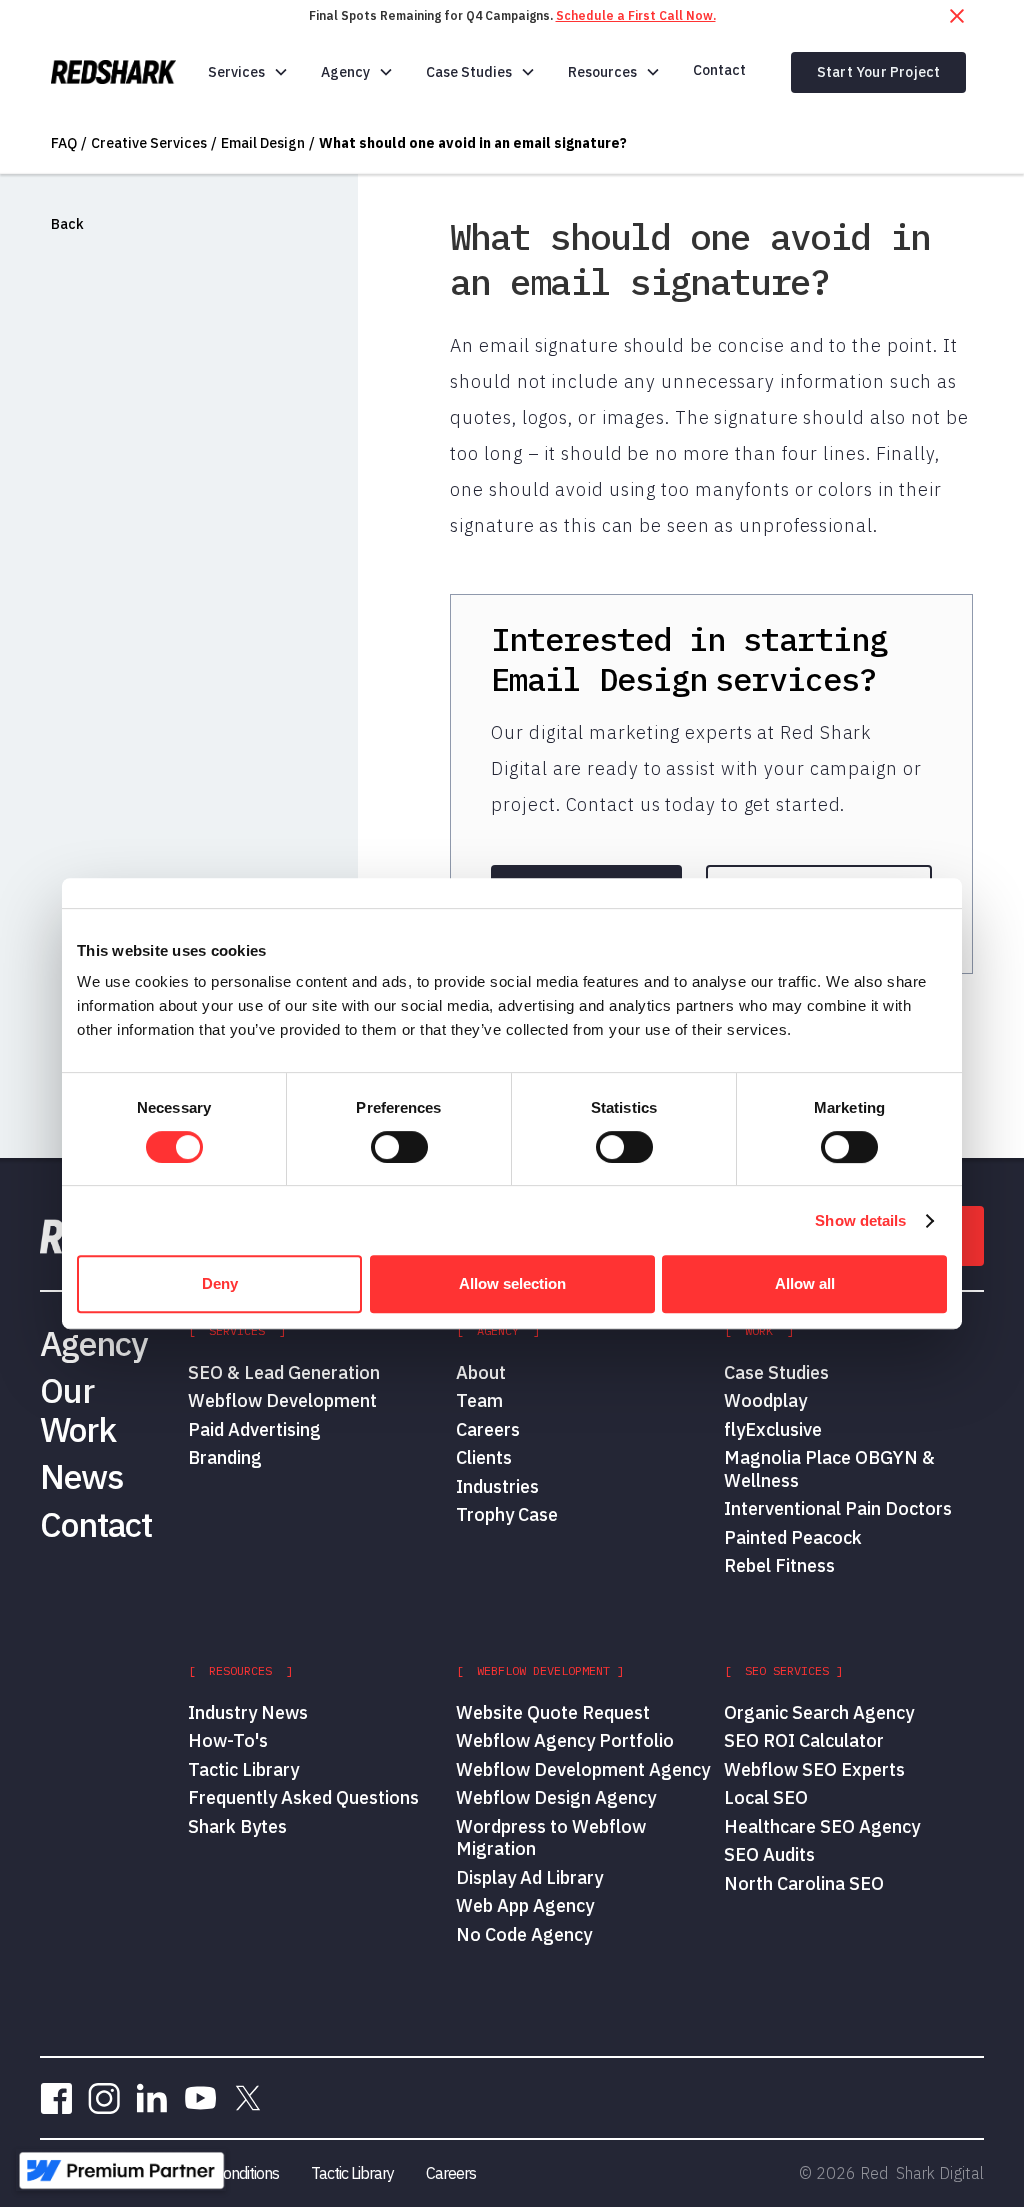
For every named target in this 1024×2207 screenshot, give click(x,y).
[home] (113, 72)
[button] (248, 72)
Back (67, 224)
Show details (860, 1220)
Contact (719, 70)
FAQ (64, 143)
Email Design (263, 143)
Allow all (805, 1283)
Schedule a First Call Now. (636, 15)
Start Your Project (879, 72)
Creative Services (149, 143)
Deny (220, 1283)
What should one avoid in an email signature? (473, 143)
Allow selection (512, 1283)
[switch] (399, 1147)
